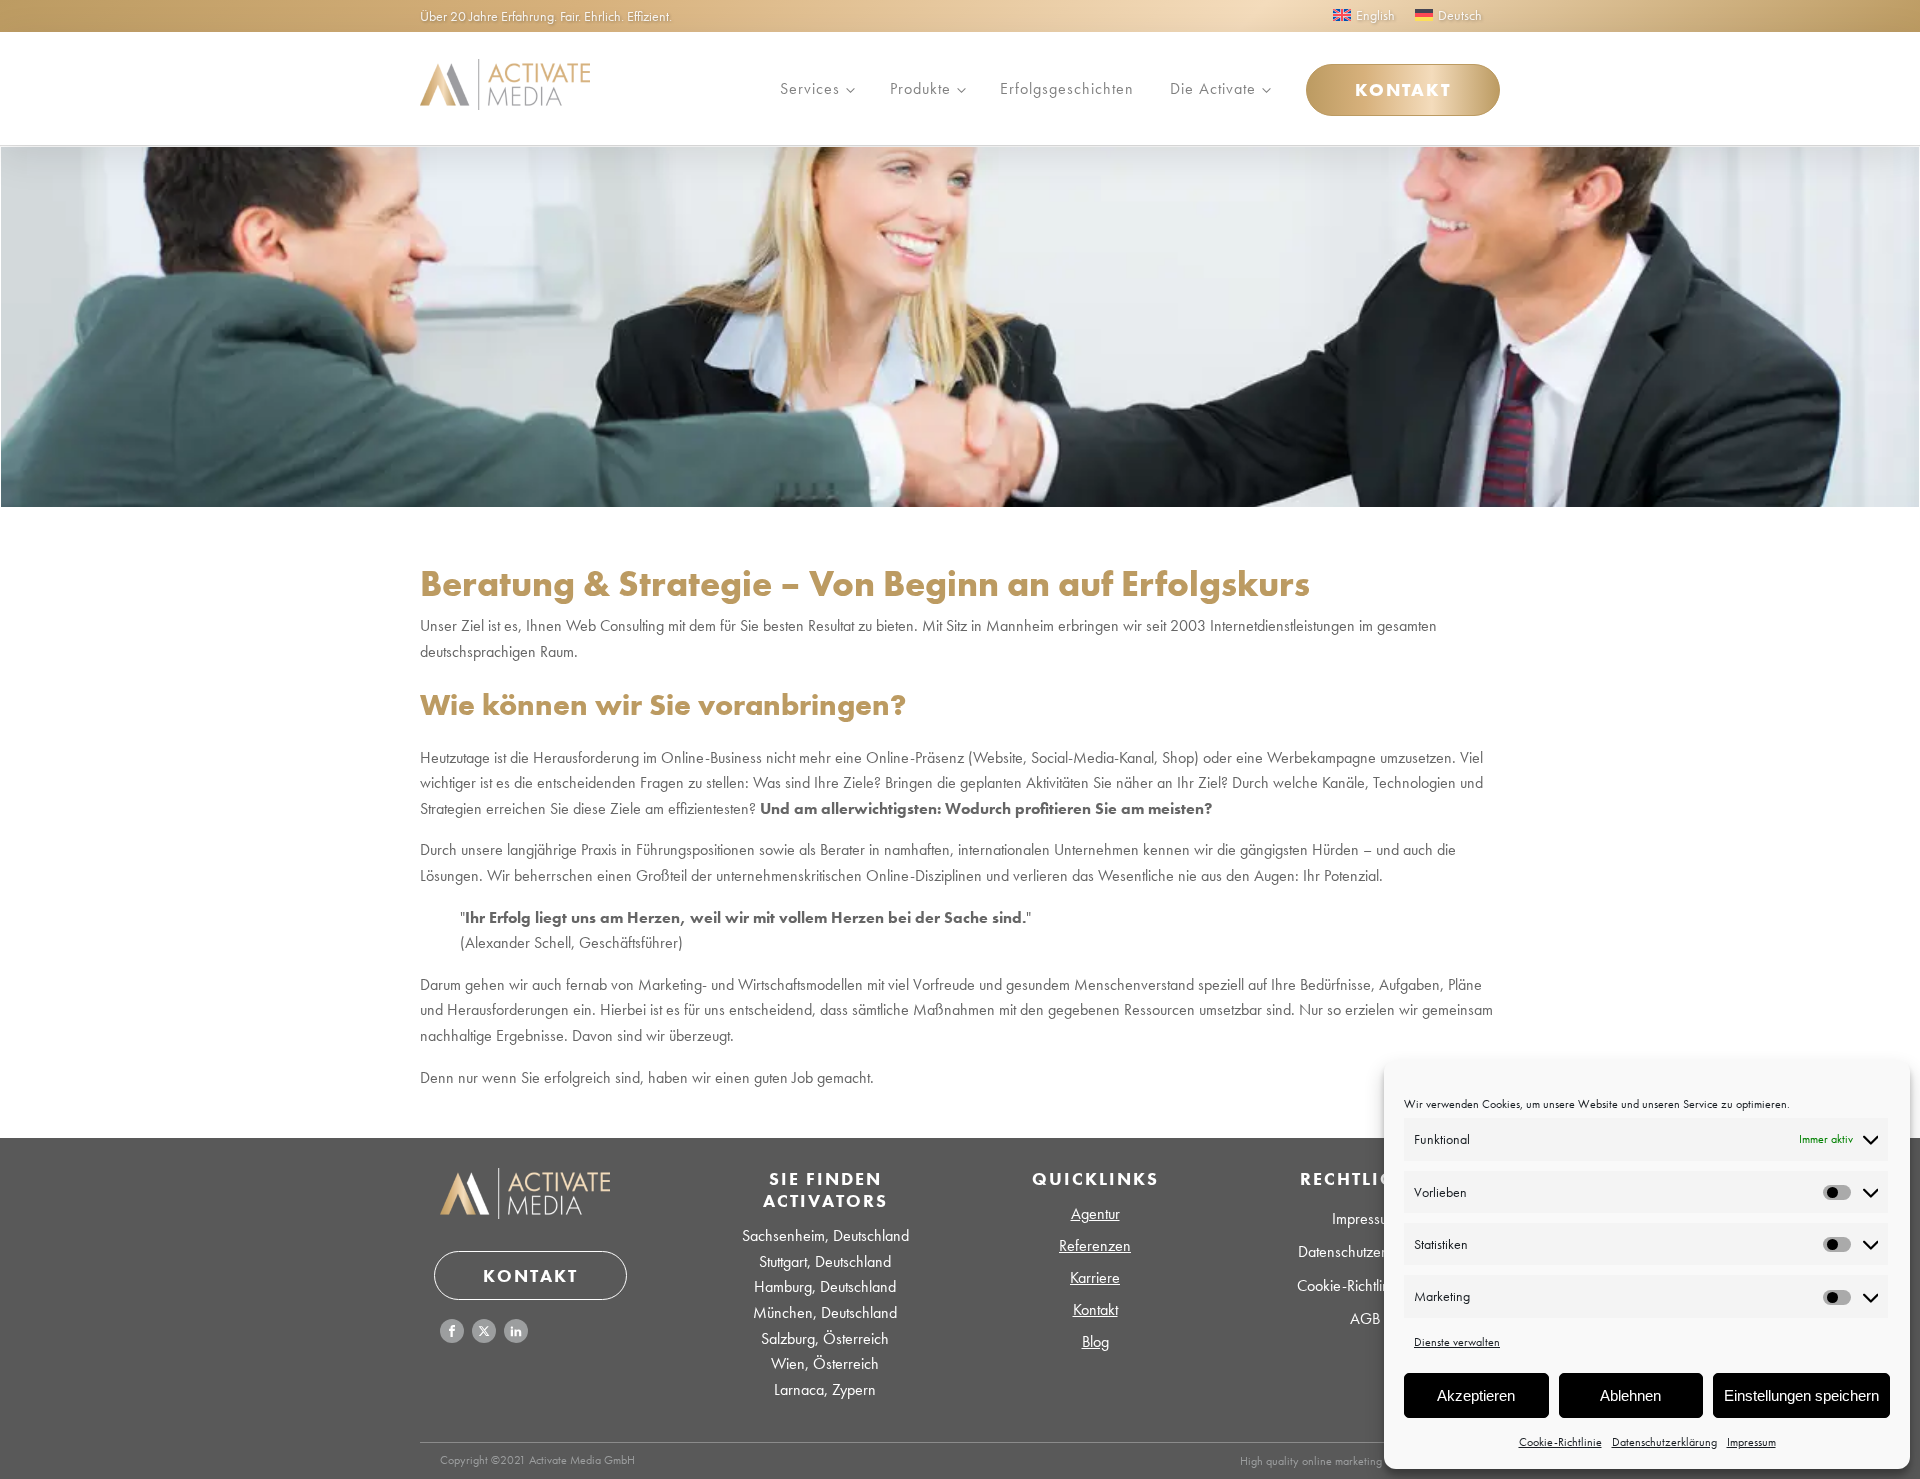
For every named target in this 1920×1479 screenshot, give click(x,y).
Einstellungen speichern (1801, 1395)
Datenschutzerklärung (1664, 1442)
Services (810, 88)
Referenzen (1095, 1245)
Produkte (920, 88)
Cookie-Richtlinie (1560, 1442)
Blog (1095, 1341)
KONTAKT (1403, 89)
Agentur (1095, 1213)
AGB (1365, 1318)
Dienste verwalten (1457, 1342)
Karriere (1095, 1277)
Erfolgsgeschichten (1067, 88)
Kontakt (1095, 1309)
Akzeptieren (1476, 1395)
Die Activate (1213, 88)
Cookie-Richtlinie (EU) (1365, 1285)
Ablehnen (1630, 1395)
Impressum (1751, 1442)
